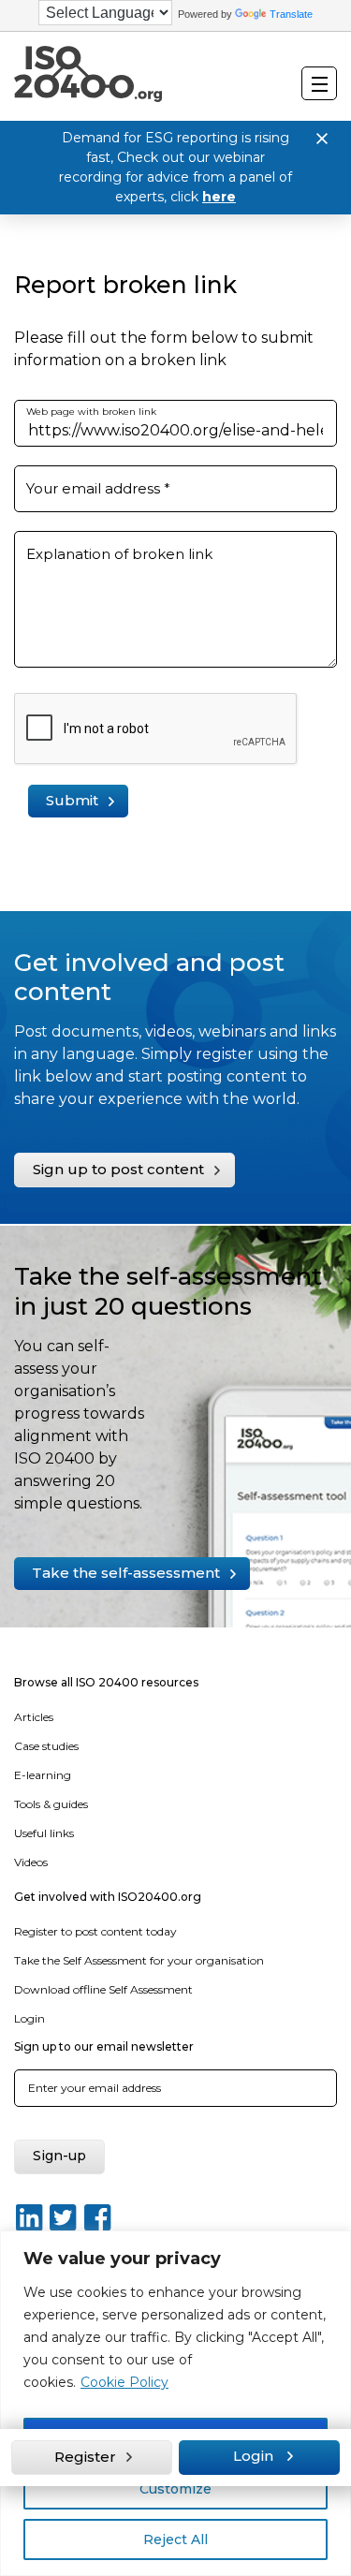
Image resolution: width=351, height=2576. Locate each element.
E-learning (43, 1775)
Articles (34, 1717)
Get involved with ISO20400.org (108, 1897)
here (219, 197)
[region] (175, 2403)
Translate (291, 14)
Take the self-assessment (126, 1573)
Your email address (98, 488)
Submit (72, 800)
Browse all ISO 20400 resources (106, 1682)
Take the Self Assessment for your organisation (139, 1960)
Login (29, 2018)
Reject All (175, 2539)
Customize (175, 2489)
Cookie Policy (124, 2382)
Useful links (44, 1833)
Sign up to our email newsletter (104, 2046)
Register (85, 2457)
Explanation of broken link (119, 554)
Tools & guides (51, 1804)
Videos (31, 1862)
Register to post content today (95, 1931)
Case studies (46, 1746)
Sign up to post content (118, 1169)
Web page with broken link (91, 412)
